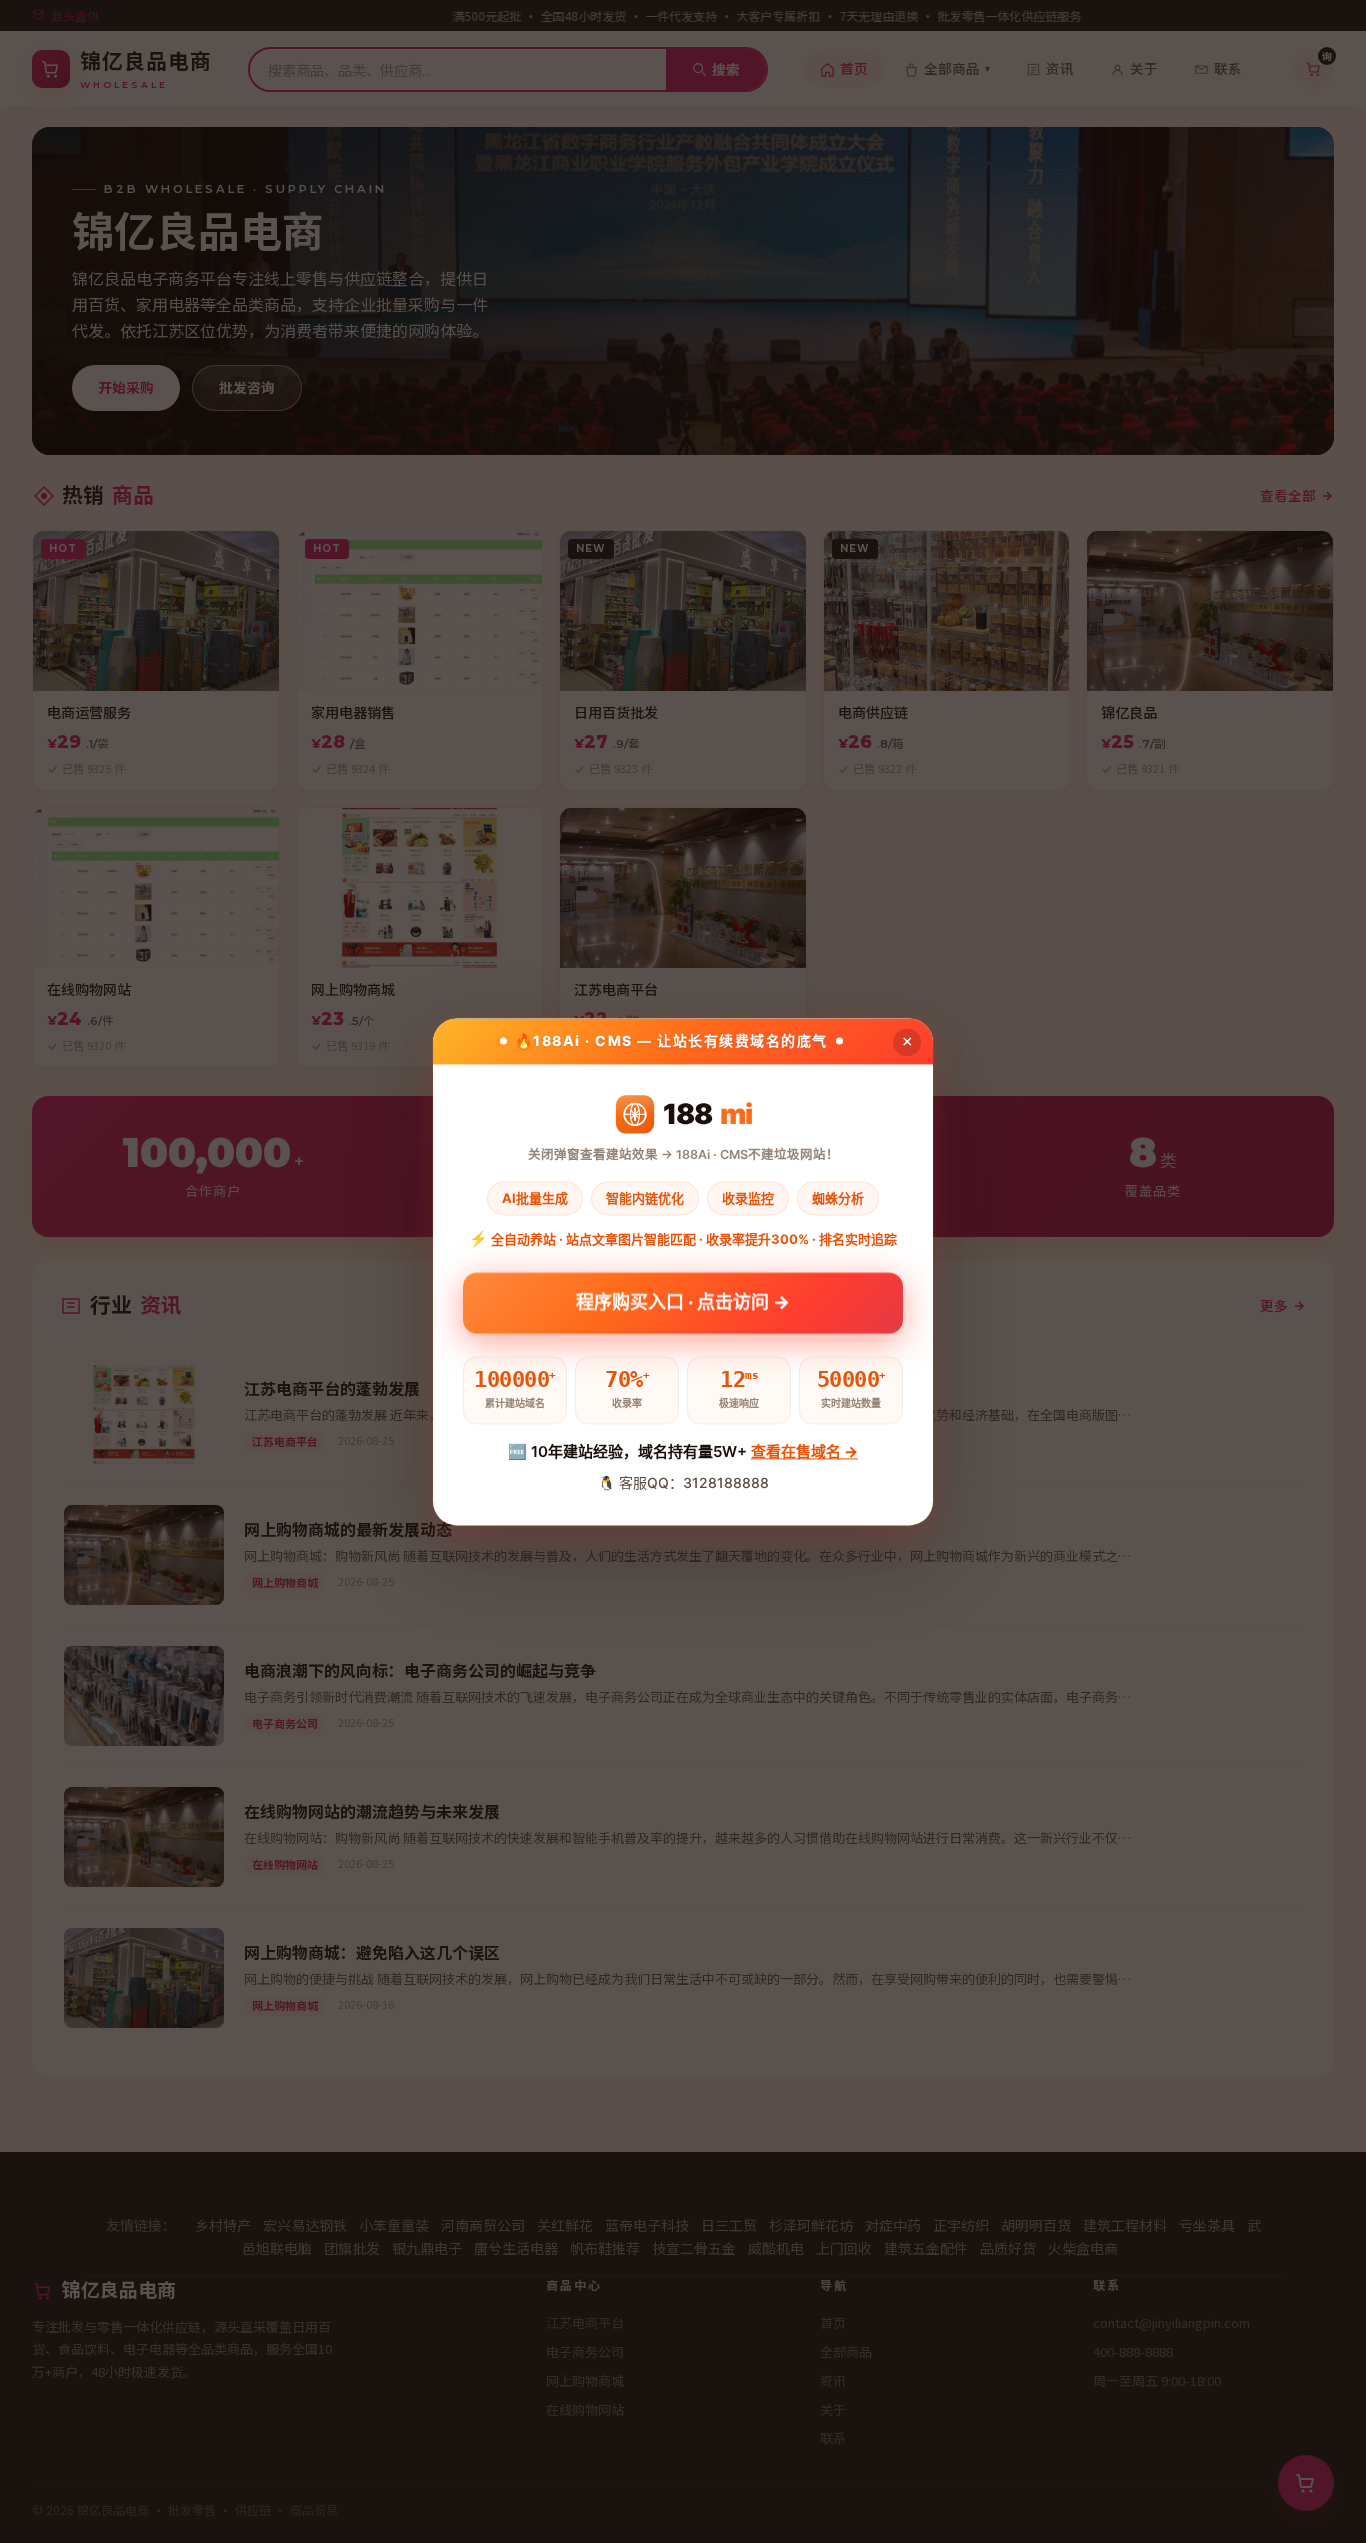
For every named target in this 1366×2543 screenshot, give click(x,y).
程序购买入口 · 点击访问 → (683, 1301)
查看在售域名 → (804, 1452)
